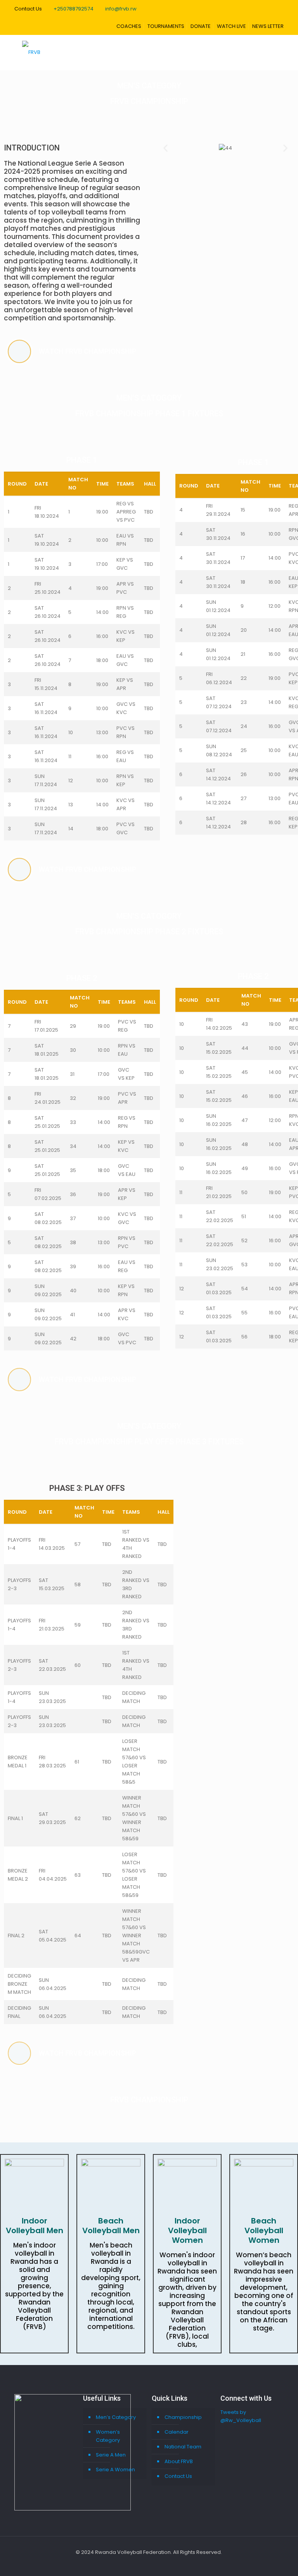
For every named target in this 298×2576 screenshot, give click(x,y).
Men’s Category (116, 2417)
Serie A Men (111, 2455)
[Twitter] (144, 2564)
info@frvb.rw (121, 9)
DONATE (201, 26)
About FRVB (179, 2461)
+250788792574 (74, 9)
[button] (165, 148)
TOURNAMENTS (166, 26)
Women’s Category (108, 2436)
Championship (183, 2417)
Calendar (177, 2432)
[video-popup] (19, 351)
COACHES (129, 26)
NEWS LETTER (268, 26)
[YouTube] (154, 2564)
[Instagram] (165, 2564)
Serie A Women (115, 2470)
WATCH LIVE (231, 26)
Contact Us (178, 2476)
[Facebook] (133, 2564)
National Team (183, 2447)
